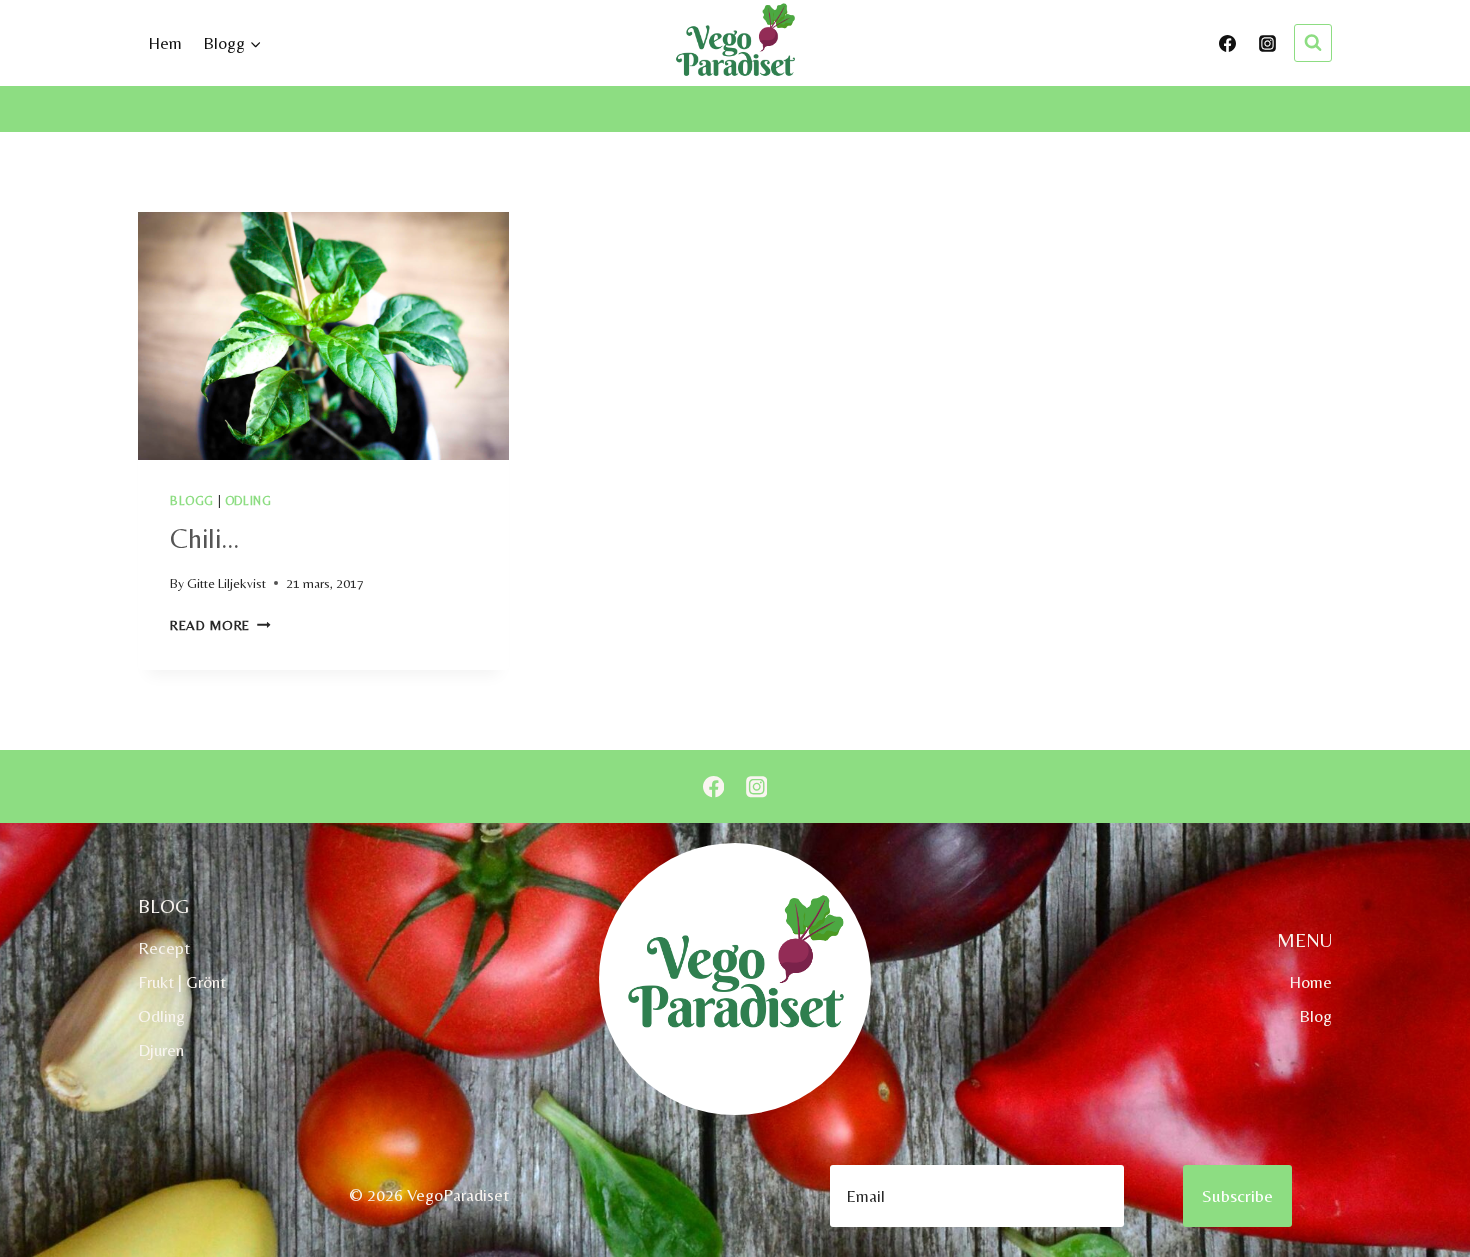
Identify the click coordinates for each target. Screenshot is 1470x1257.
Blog (1315, 1016)
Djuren (161, 1050)
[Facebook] (1228, 43)
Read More (220, 625)
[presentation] (323, 336)
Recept (164, 948)
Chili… (205, 538)
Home (1310, 982)
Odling (248, 501)
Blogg (192, 501)
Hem (165, 43)
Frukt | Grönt (182, 982)
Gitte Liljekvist (226, 583)
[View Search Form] (1313, 43)
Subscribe (1237, 1195)
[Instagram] (1267, 43)
